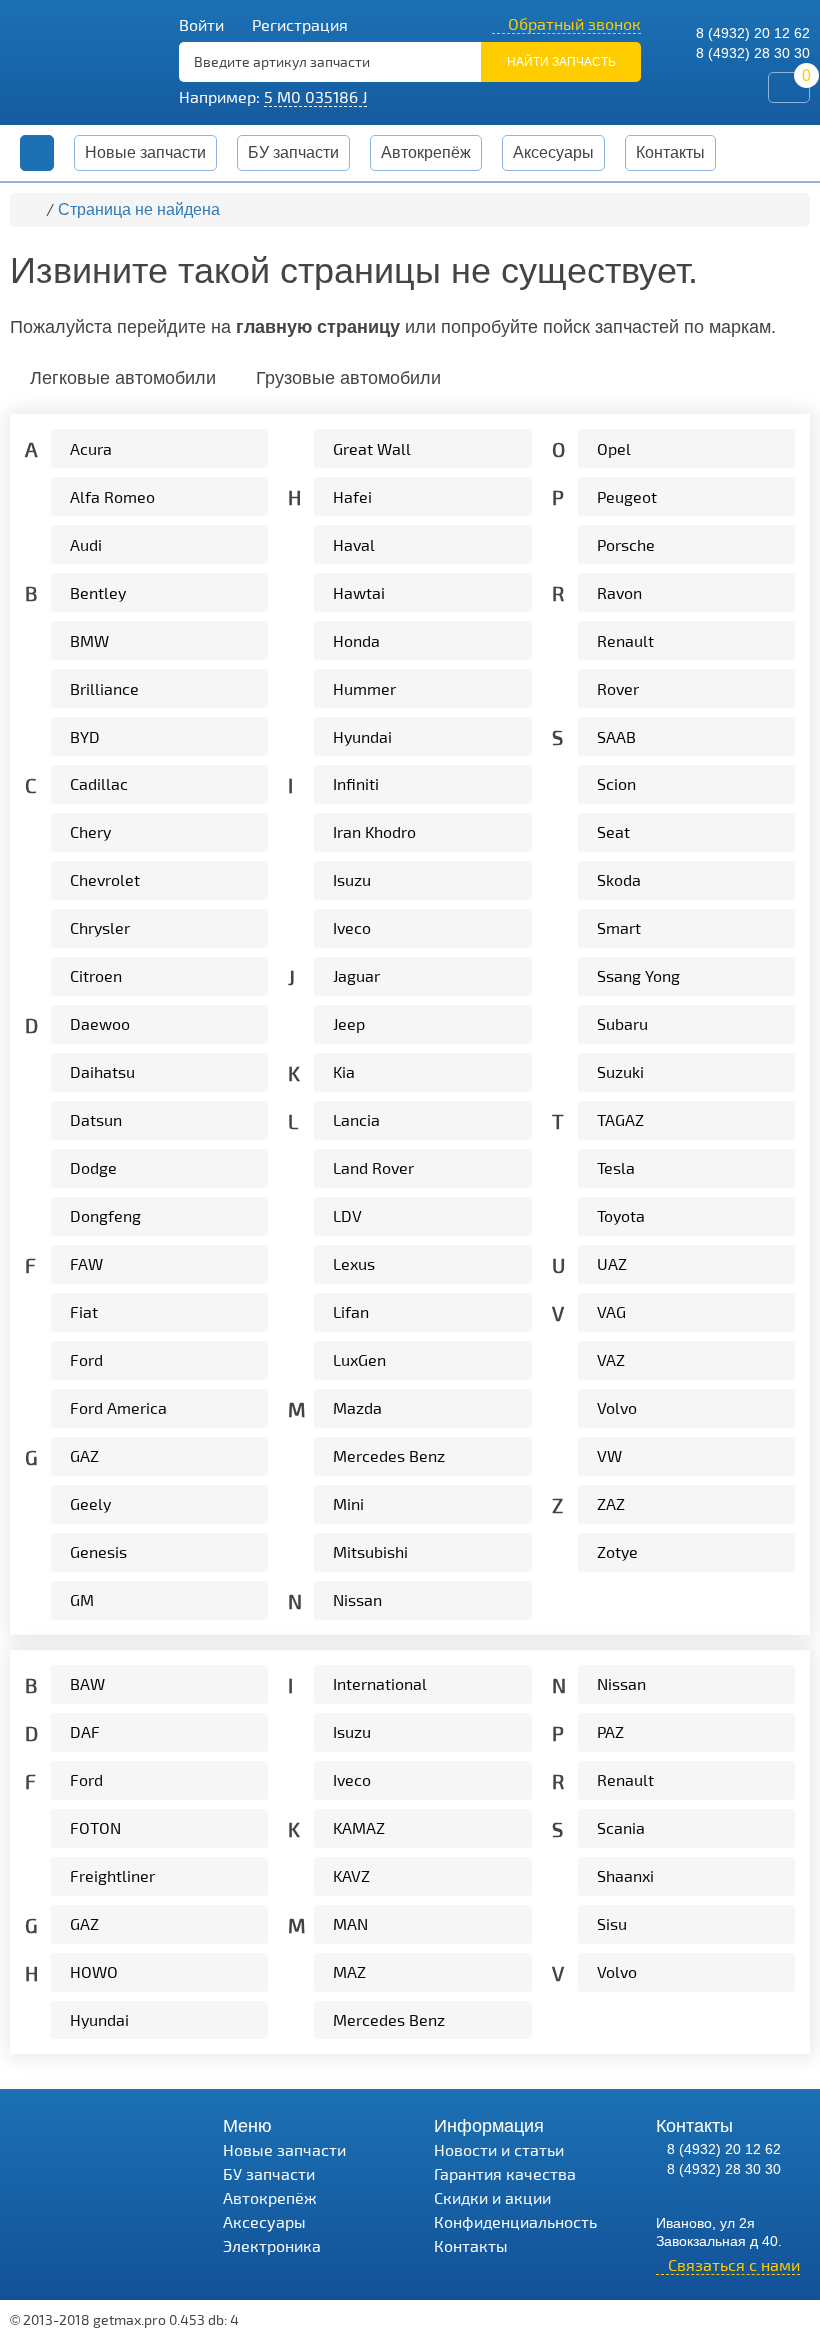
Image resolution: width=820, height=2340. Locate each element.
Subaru (622, 1023)
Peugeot (627, 496)
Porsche (626, 544)
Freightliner (112, 1875)
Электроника (272, 2245)
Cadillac (99, 783)
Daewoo (100, 1023)
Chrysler (100, 927)
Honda (356, 640)
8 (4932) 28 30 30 (751, 53)
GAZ (84, 1455)
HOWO (94, 1971)
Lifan (351, 1311)
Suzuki (620, 1071)
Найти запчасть (561, 62)
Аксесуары (264, 2221)
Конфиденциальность (515, 2221)
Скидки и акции (492, 2197)
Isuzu (352, 879)
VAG (611, 1311)
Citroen (96, 975)
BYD (85, 736)
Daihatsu (102, 1071)
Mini (348, 1503)
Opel (614, 448)
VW (609, 1455)
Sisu (612, 1923)
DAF (85, 1731)
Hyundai (362, 736)
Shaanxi (625, 1875)
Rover (618, 688)
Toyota (621, 1215)
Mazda (357, 1407)
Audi (86, 544)
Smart (619, 927)
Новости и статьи (499, 2149)
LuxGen (359, 1359)
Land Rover (373, 1167)
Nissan (357, 1599)
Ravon (619, 592)
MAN (350, 1923)
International (380, 1683)
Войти (201, 24)
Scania (621, 1827)
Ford (86, 1359)
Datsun (96, 1119)
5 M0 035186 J (315, 96)
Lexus (354, 1263)
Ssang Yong (638, 975)
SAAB (616, 736)
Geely (90, 1503)
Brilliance (104, 688)
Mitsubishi (370, 1551)
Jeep (349, 1023)
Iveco (352, 927)
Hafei (352, 496)
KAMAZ (359, 1827)
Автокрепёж (426, 152)
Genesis (98, 1551)
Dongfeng (105, 1215)
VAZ (611, 1359)
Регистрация (298, 24)
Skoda (619, 879)
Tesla (616, 1167)
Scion (616, 783)
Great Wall (372, 448)
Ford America (118, 1407)
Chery (90, 831)
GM (82, 1599)
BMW (89, 640)
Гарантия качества (505, 2173)
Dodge (93, 1167)
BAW (87, 1683)
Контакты (670, 152)
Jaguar (356, 975)
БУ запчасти (293, 152)
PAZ (610, 1731)
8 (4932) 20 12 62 (751, 33)
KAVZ (351, 1875)
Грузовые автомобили (348, 378)
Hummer (364, 688)
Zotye (617, 1551)
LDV (347, 1215)
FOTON (95, 1827)
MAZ (349, 1971)
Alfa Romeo (112, 496)
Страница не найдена (139, 209)
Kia (344, 1071)
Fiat (84, 1311)
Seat (613, 831)
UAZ (612, 1263)
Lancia (356, 1119)
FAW (86, 1263)
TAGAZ (620, 1119)
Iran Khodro (374, 831)
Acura (91, 448)
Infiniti (356, 783)
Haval (354, 544)
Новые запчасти (145, 152)
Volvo (617, 1407)
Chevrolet (105, 879)
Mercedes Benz (389, 1455)
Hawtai (359, 592)
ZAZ (611, 1503)
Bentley (98, 592)
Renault (625, 640)
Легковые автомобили (123, 378)
